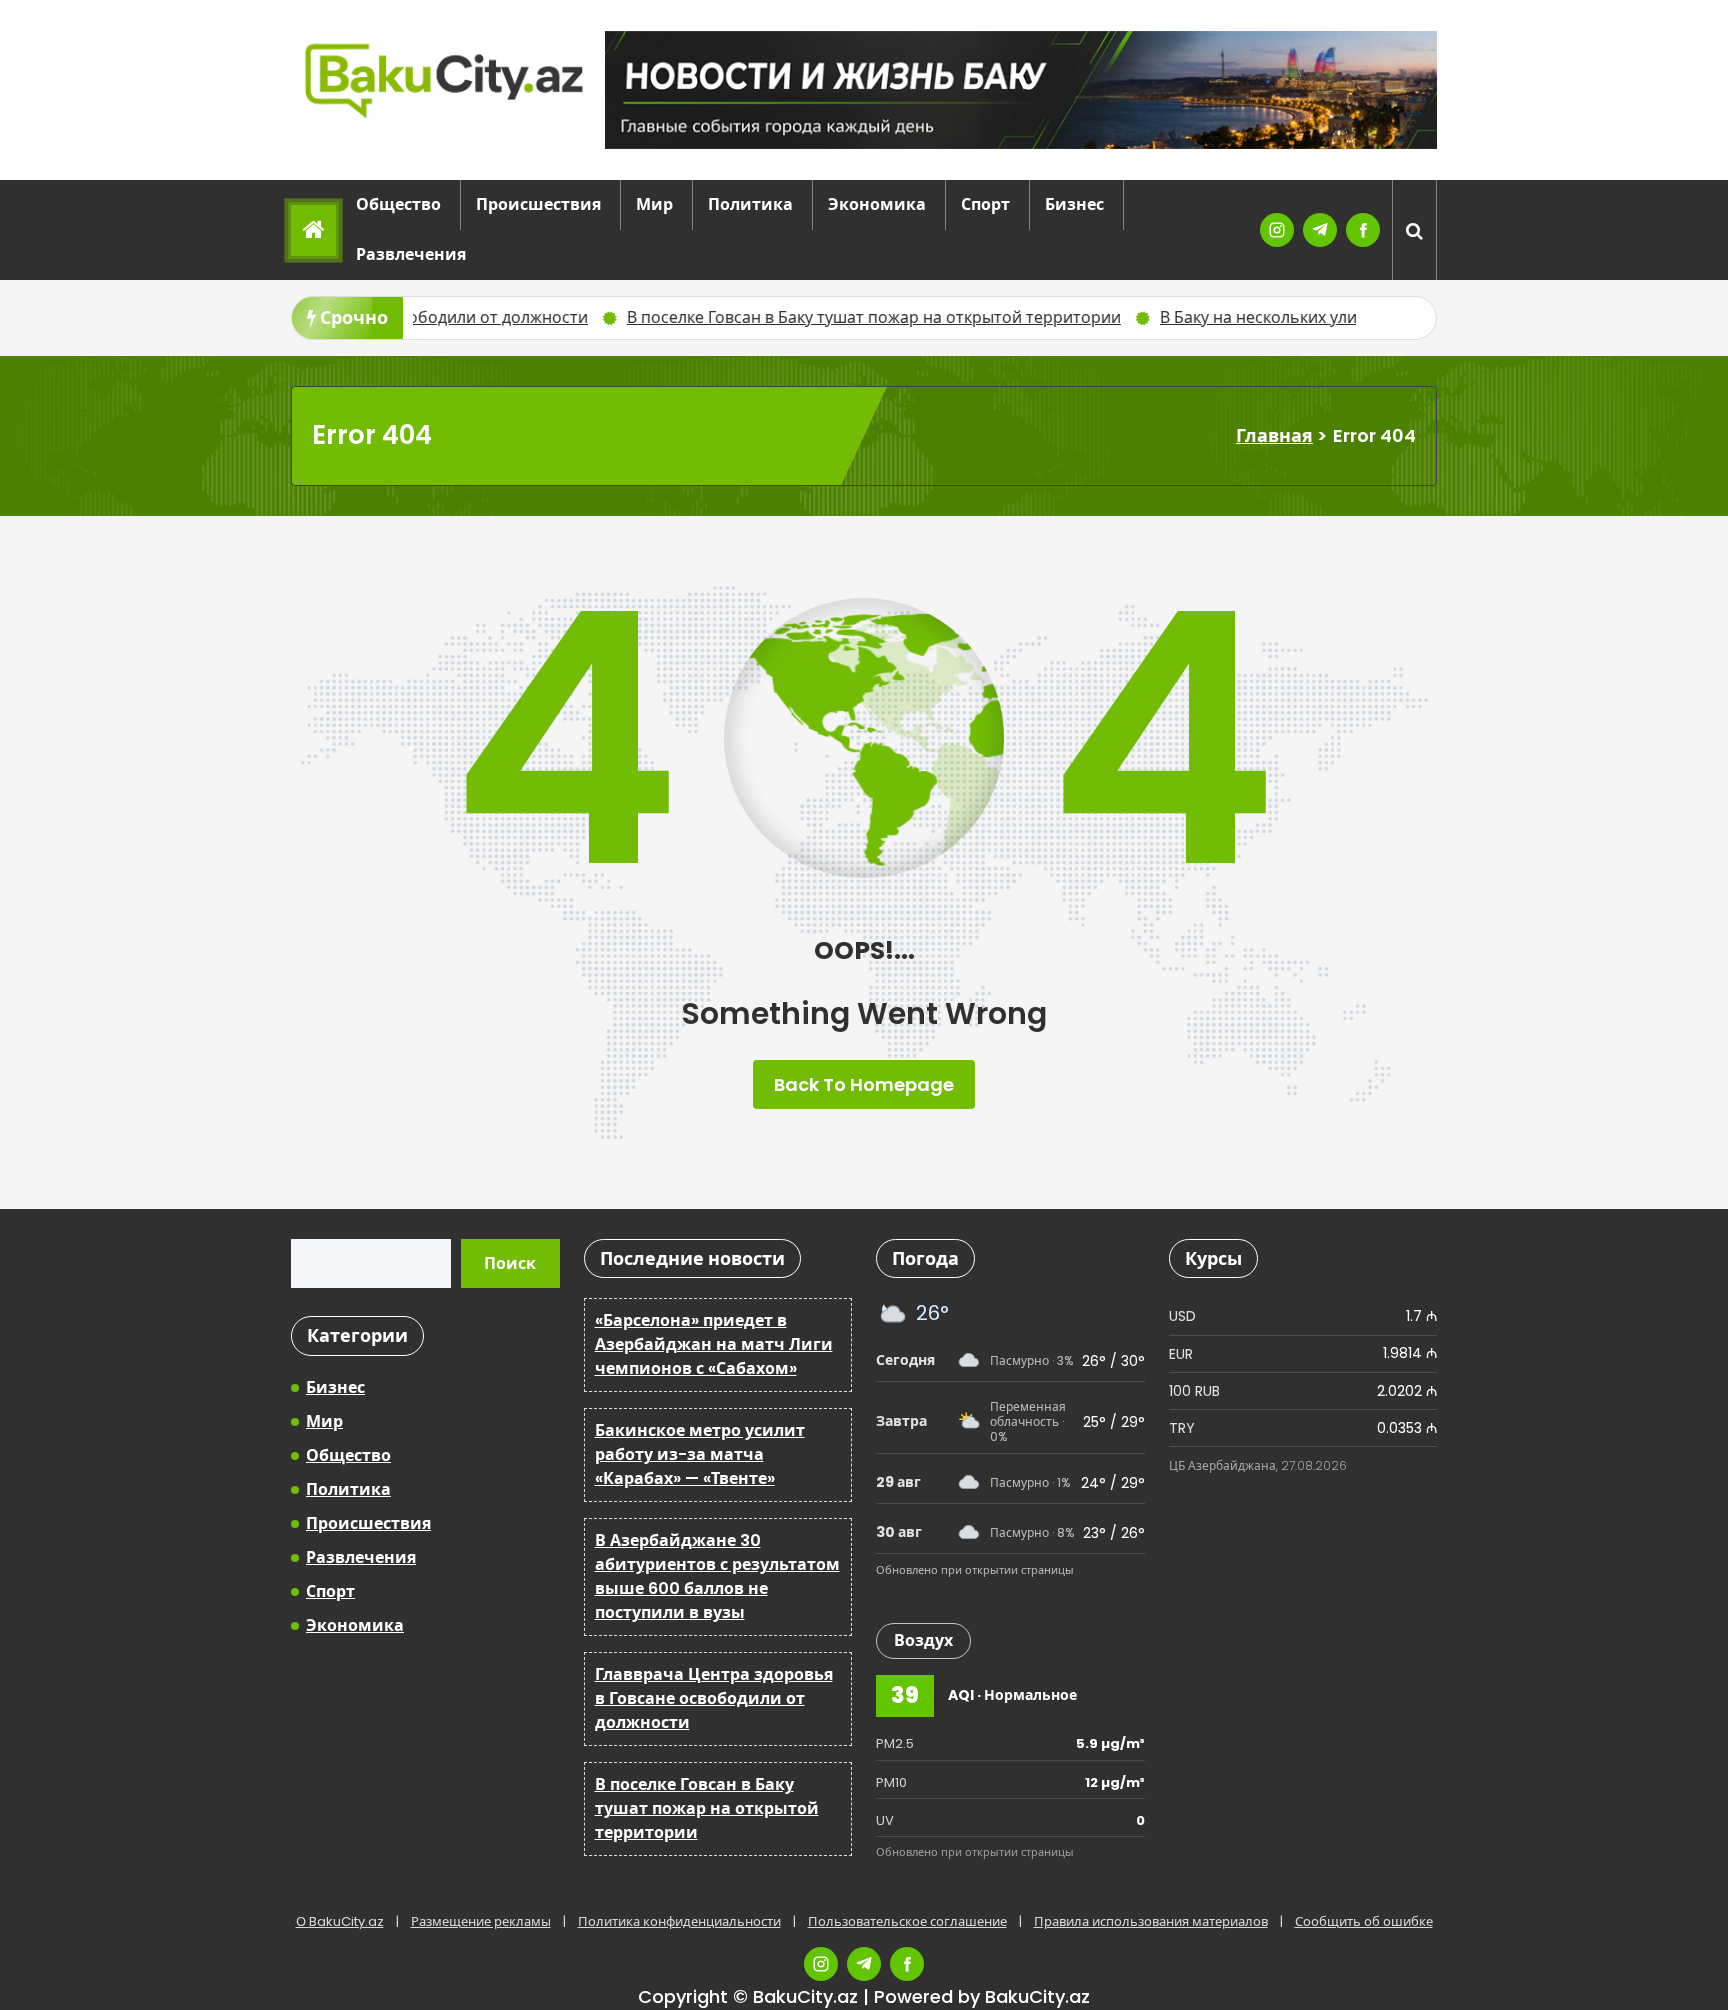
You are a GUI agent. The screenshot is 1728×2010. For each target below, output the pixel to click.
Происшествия (538, 204)
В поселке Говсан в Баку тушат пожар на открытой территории (735, 317)
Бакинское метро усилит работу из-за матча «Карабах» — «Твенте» (700, 1454)
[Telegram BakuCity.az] (1320, 230)
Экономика (877, 204)
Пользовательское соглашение (907, 1921)
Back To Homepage (864, 1084)
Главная (1274, 435)
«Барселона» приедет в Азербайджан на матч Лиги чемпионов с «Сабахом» (714, 1344)
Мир (654, 204)
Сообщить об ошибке (1364, 1921)
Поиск (510, 1263)
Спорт (985, 204)
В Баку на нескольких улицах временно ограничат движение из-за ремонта (1319, 317)
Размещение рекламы (481, 1921)
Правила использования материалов (1151, 1921)
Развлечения (411, 254)
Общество (398, 204)
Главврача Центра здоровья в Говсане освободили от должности (714, 1698)
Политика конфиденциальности (679, 1921)
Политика (750, 204)
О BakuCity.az (340, 1921)
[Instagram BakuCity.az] (1277, 230)
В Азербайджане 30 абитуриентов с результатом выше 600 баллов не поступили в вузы (717, 1576)
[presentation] (1379, 318)
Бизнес (1074, 204)
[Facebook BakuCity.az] (1363, 230)
